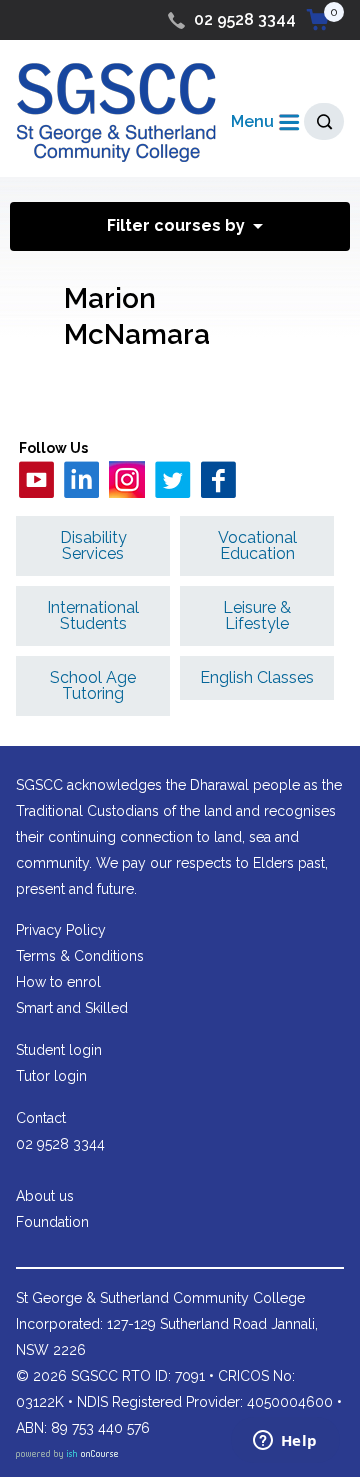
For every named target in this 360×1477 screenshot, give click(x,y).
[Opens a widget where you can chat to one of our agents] (285, 1442)
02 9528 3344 (245, 19)
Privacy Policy (61, 930)
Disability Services (93, 545)
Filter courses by (176, 225)
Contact (41, 1118)
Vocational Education (257, 545)
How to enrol (58, 982)
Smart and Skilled (72, 1008)
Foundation (52, 1222)
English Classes (257, 677)
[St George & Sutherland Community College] (116, 111)
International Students (93, 615)
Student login (59, 1050)
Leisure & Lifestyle (257, 615)
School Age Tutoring (93, 685)
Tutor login (51, 1076)
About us (45, 1196)
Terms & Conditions (80, 956)
